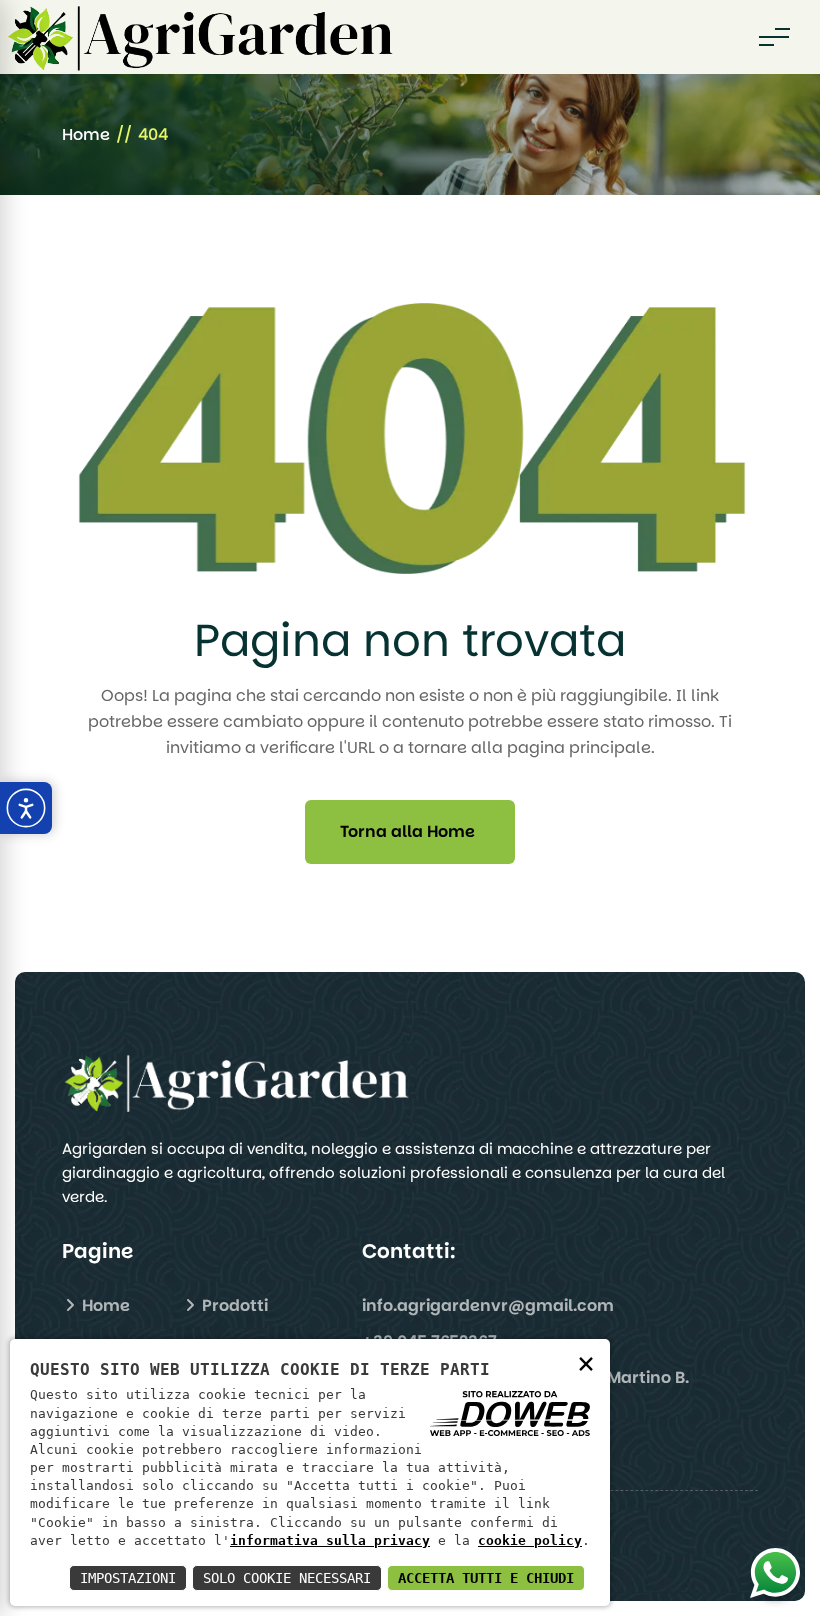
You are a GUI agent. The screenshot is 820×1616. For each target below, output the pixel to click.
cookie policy (530, 1540)
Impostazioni (128, 1578)
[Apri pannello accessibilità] (26, 808)
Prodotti (233, 1305)
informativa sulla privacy (330, 1540)
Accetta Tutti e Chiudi (486, 1578)
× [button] (586, 1362)
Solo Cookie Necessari (287, 1578)
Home (86, 134)
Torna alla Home (407, 831)
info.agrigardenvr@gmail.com (488, 1305)
